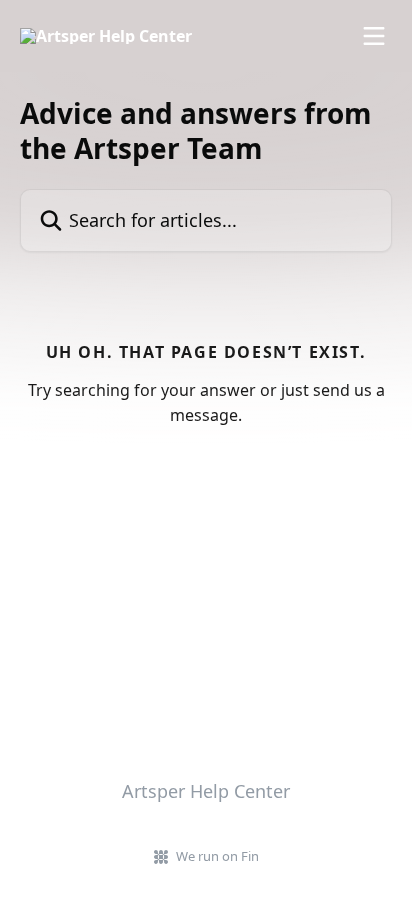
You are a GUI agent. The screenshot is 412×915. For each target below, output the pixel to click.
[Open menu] (374, 36)
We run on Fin (217, 856)
